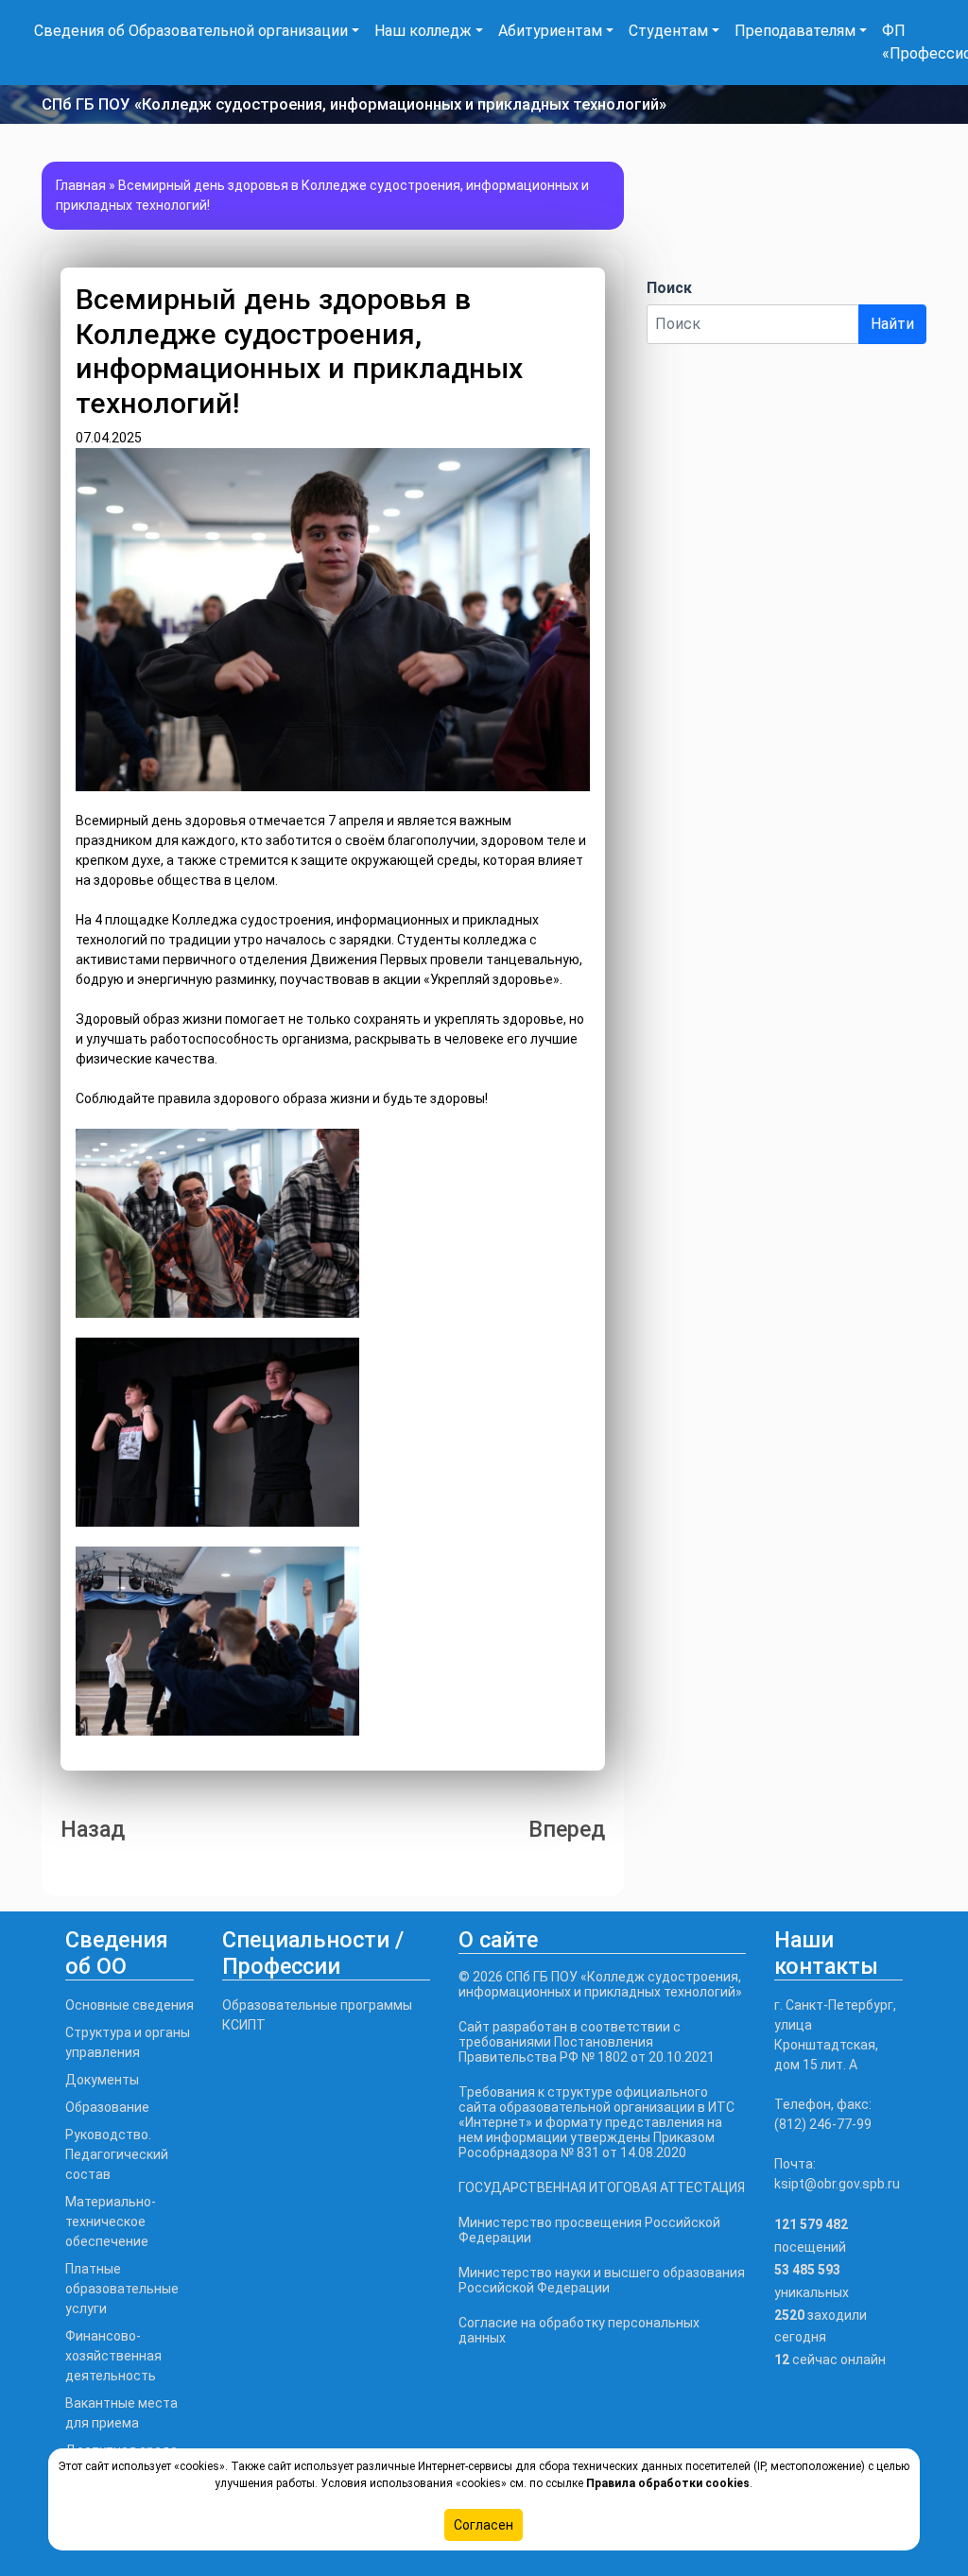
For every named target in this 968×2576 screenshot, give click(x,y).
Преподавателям (795, 31)
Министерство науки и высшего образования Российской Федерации (602, 2280)
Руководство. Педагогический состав (117, 2154)
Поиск (669, 288)
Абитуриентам (550, 31)
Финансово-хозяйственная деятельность (113, 2356)
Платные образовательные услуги (122, 2289)
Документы (102, 2080)
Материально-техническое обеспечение (111, 2222)
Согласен (484, 2525)
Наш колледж (423, 31)
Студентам (668, 31)
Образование (107, 2107)
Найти (892, 324)
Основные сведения (130, 2005)
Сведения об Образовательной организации (191, 31)
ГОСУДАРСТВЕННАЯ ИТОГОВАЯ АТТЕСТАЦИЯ (602, 2187)
